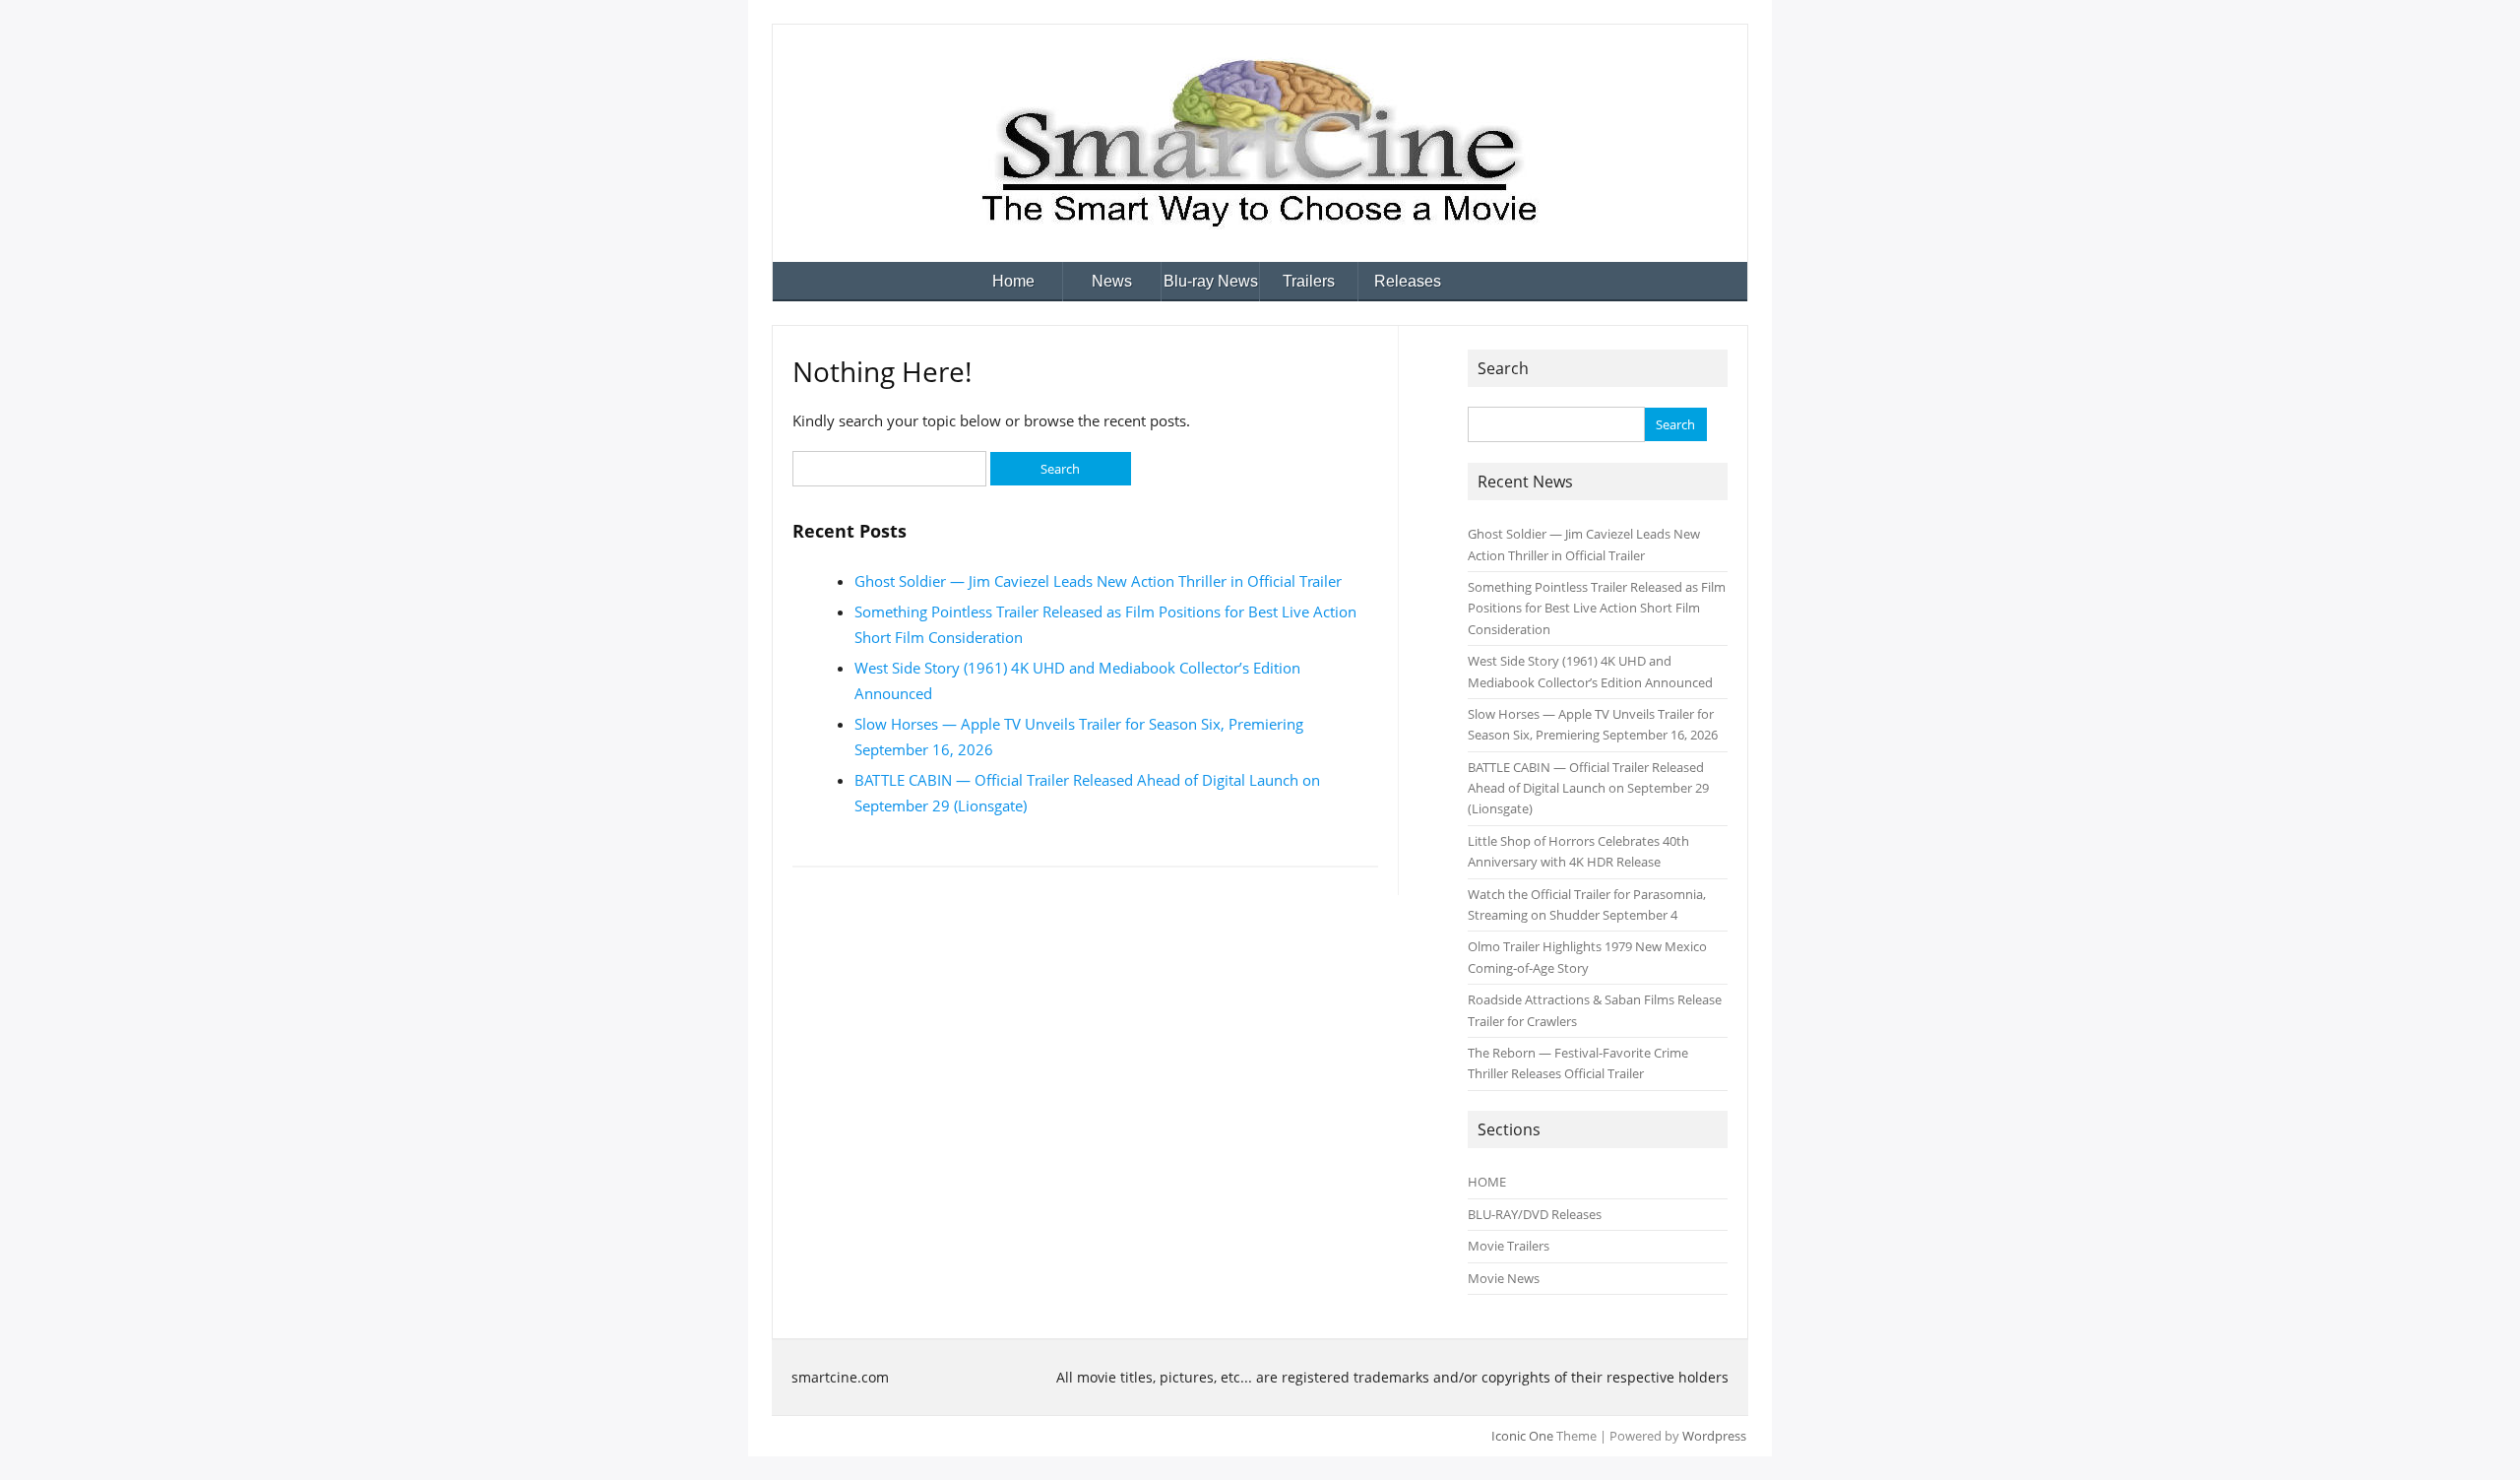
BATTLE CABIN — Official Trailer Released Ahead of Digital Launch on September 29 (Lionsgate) (1588, 788)
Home (1013, 281)
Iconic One (1522, 1436)
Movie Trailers (1509, 1246)
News (1112, 281)
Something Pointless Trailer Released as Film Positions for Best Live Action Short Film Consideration (1597, 608)
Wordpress (1714, 1436)
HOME (1487, 1182)
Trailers (1309, 281)
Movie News (1504, 1278)
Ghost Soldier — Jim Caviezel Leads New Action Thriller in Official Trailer (1098, 581)
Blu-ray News (1211, 281)
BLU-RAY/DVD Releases (1535, 1214)
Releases (1408, 281)
